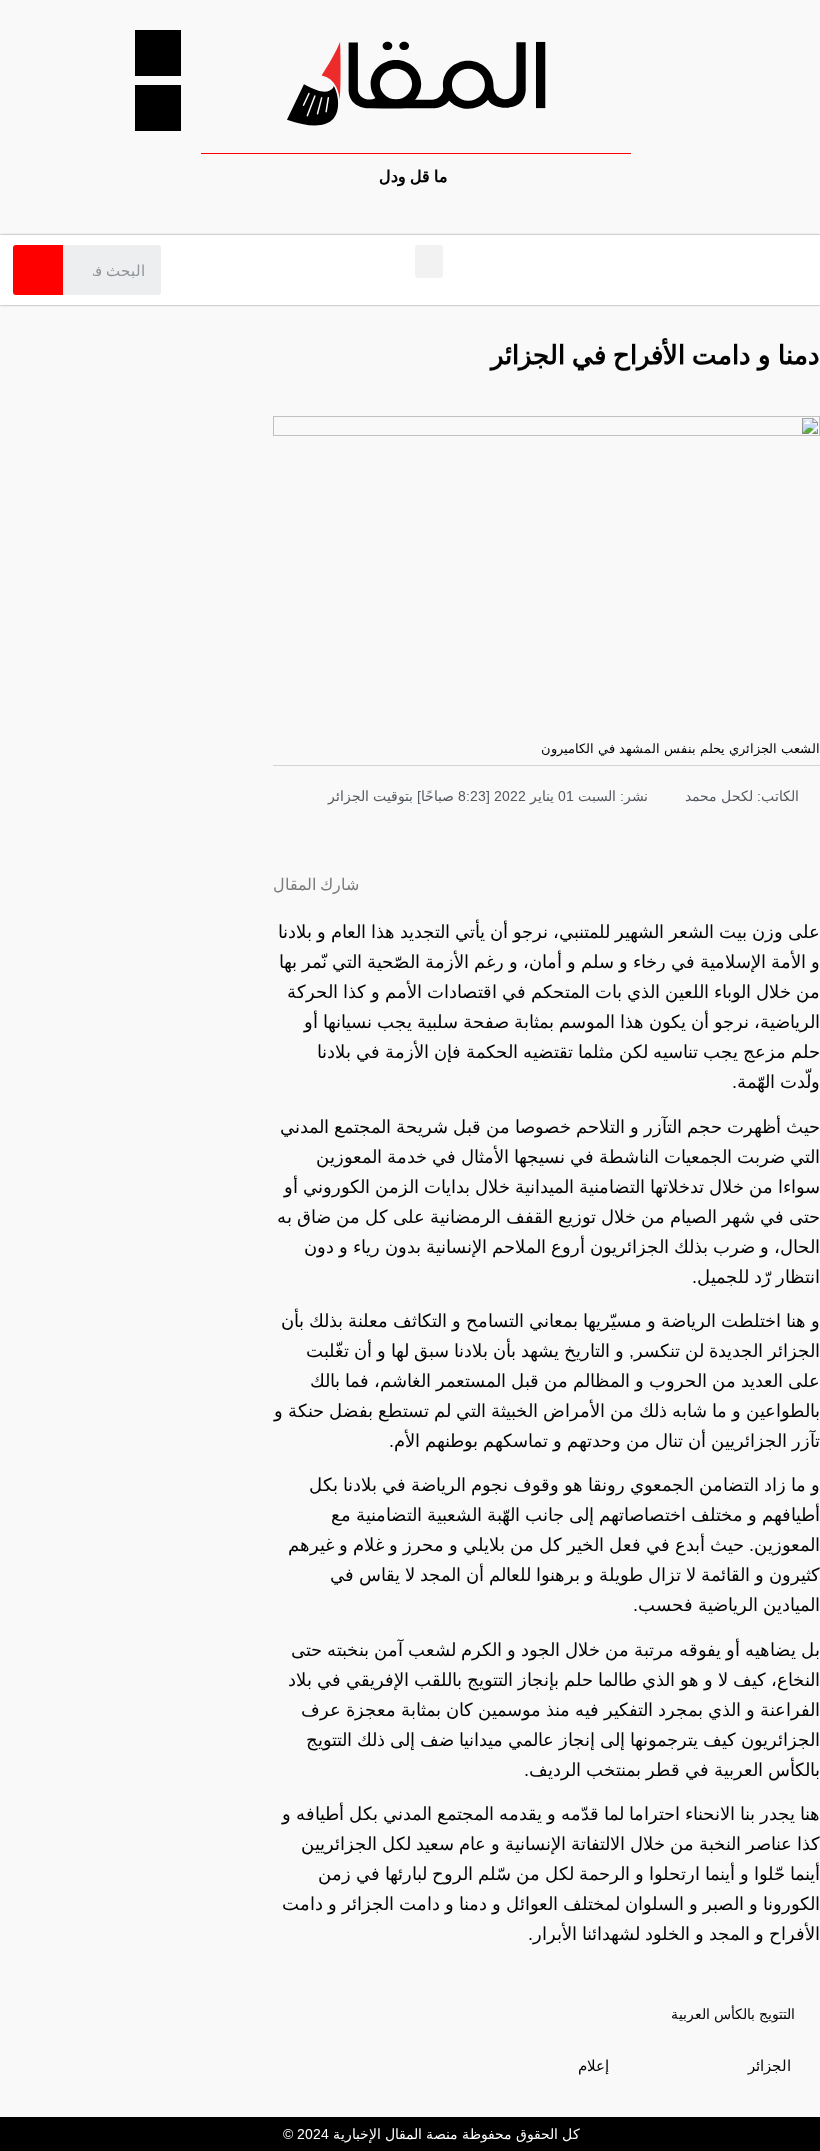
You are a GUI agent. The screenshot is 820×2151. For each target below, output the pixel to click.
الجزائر (769, 2065)
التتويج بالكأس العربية (733, 2014)
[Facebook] (158, 53)
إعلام (593, 2065)
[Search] (38, 270)
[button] (429, 261)
